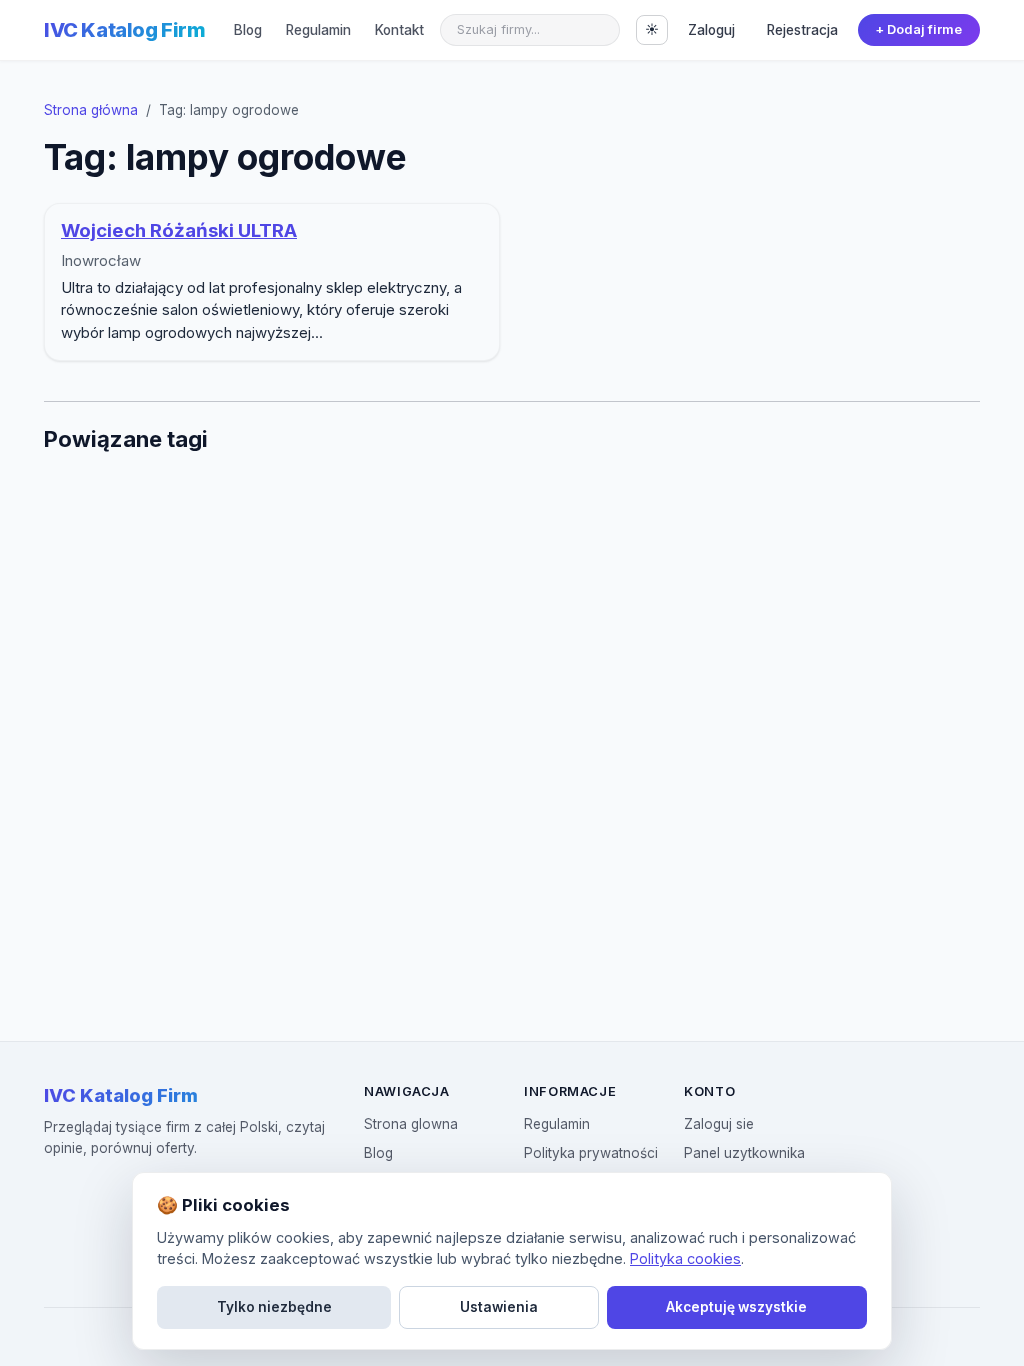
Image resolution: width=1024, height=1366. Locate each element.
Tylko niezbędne (274, 1307)
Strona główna (91, 110)
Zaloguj (711, 30)
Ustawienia (499, 1307)
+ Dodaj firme (918, 29)
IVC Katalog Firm (125, 30)
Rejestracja (802, 30)
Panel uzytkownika (744, 1153)
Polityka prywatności (591, 1153)
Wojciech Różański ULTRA (179, 230)
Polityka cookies (685, 1258)
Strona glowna (411, 1124)
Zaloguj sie (719, 1124)
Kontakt (399, 30)
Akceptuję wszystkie (736, 1307)
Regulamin (318, 30)
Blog (248, 30)
